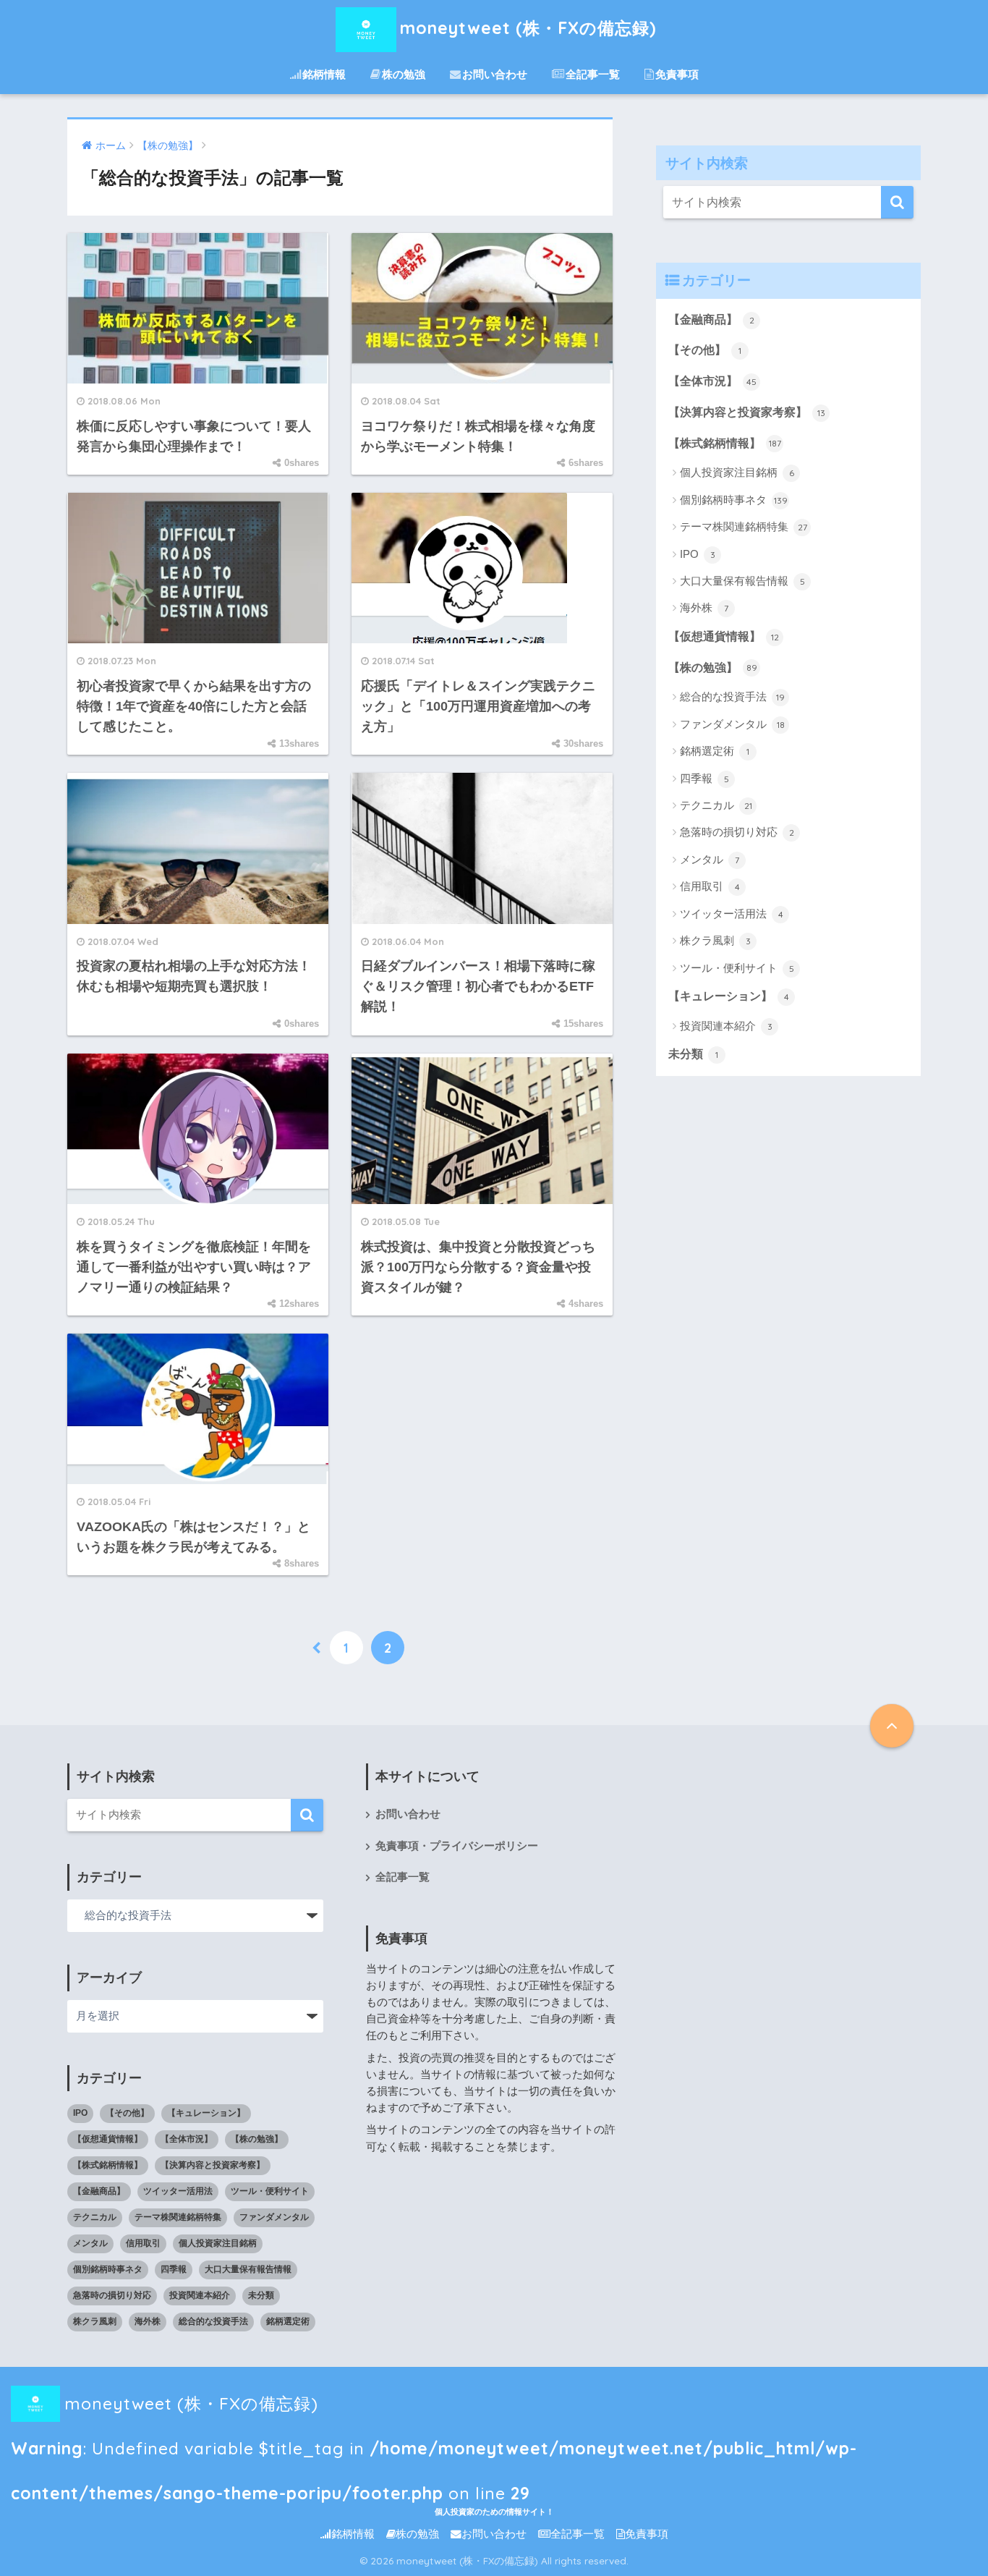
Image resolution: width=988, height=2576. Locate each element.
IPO (698, 554)
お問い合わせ (495, 74)
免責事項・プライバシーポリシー (457, 1846)
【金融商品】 (711, 319)
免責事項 (677, 74)
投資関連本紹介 (726, 1026)
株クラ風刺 (715, 940)
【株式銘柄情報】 (725, 443)
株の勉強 (404, 74)
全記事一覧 (593, 74)
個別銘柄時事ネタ (734, 500)
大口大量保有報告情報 (742, 581)
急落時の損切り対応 (737, 832)
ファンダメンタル (732, 724)
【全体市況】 (712, 381)
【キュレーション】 (729, 996)
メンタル (710, 859)
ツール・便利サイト (737, 968)
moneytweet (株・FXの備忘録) (528, 28)
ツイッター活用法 (732, 914)
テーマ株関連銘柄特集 (744, 526)
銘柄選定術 (715, 751)
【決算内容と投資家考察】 (747, 412)
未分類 (693, 1054)
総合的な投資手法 (732, 696)
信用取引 (710, 886)
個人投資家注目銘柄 (737, 472)
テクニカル (716, 805)
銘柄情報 (324, 74)
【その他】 (705, 350)
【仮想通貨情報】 (724, 636)
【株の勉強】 (713, 668)
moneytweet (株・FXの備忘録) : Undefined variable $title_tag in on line (434, 2410)
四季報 (704, 778)
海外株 (704, 607)
